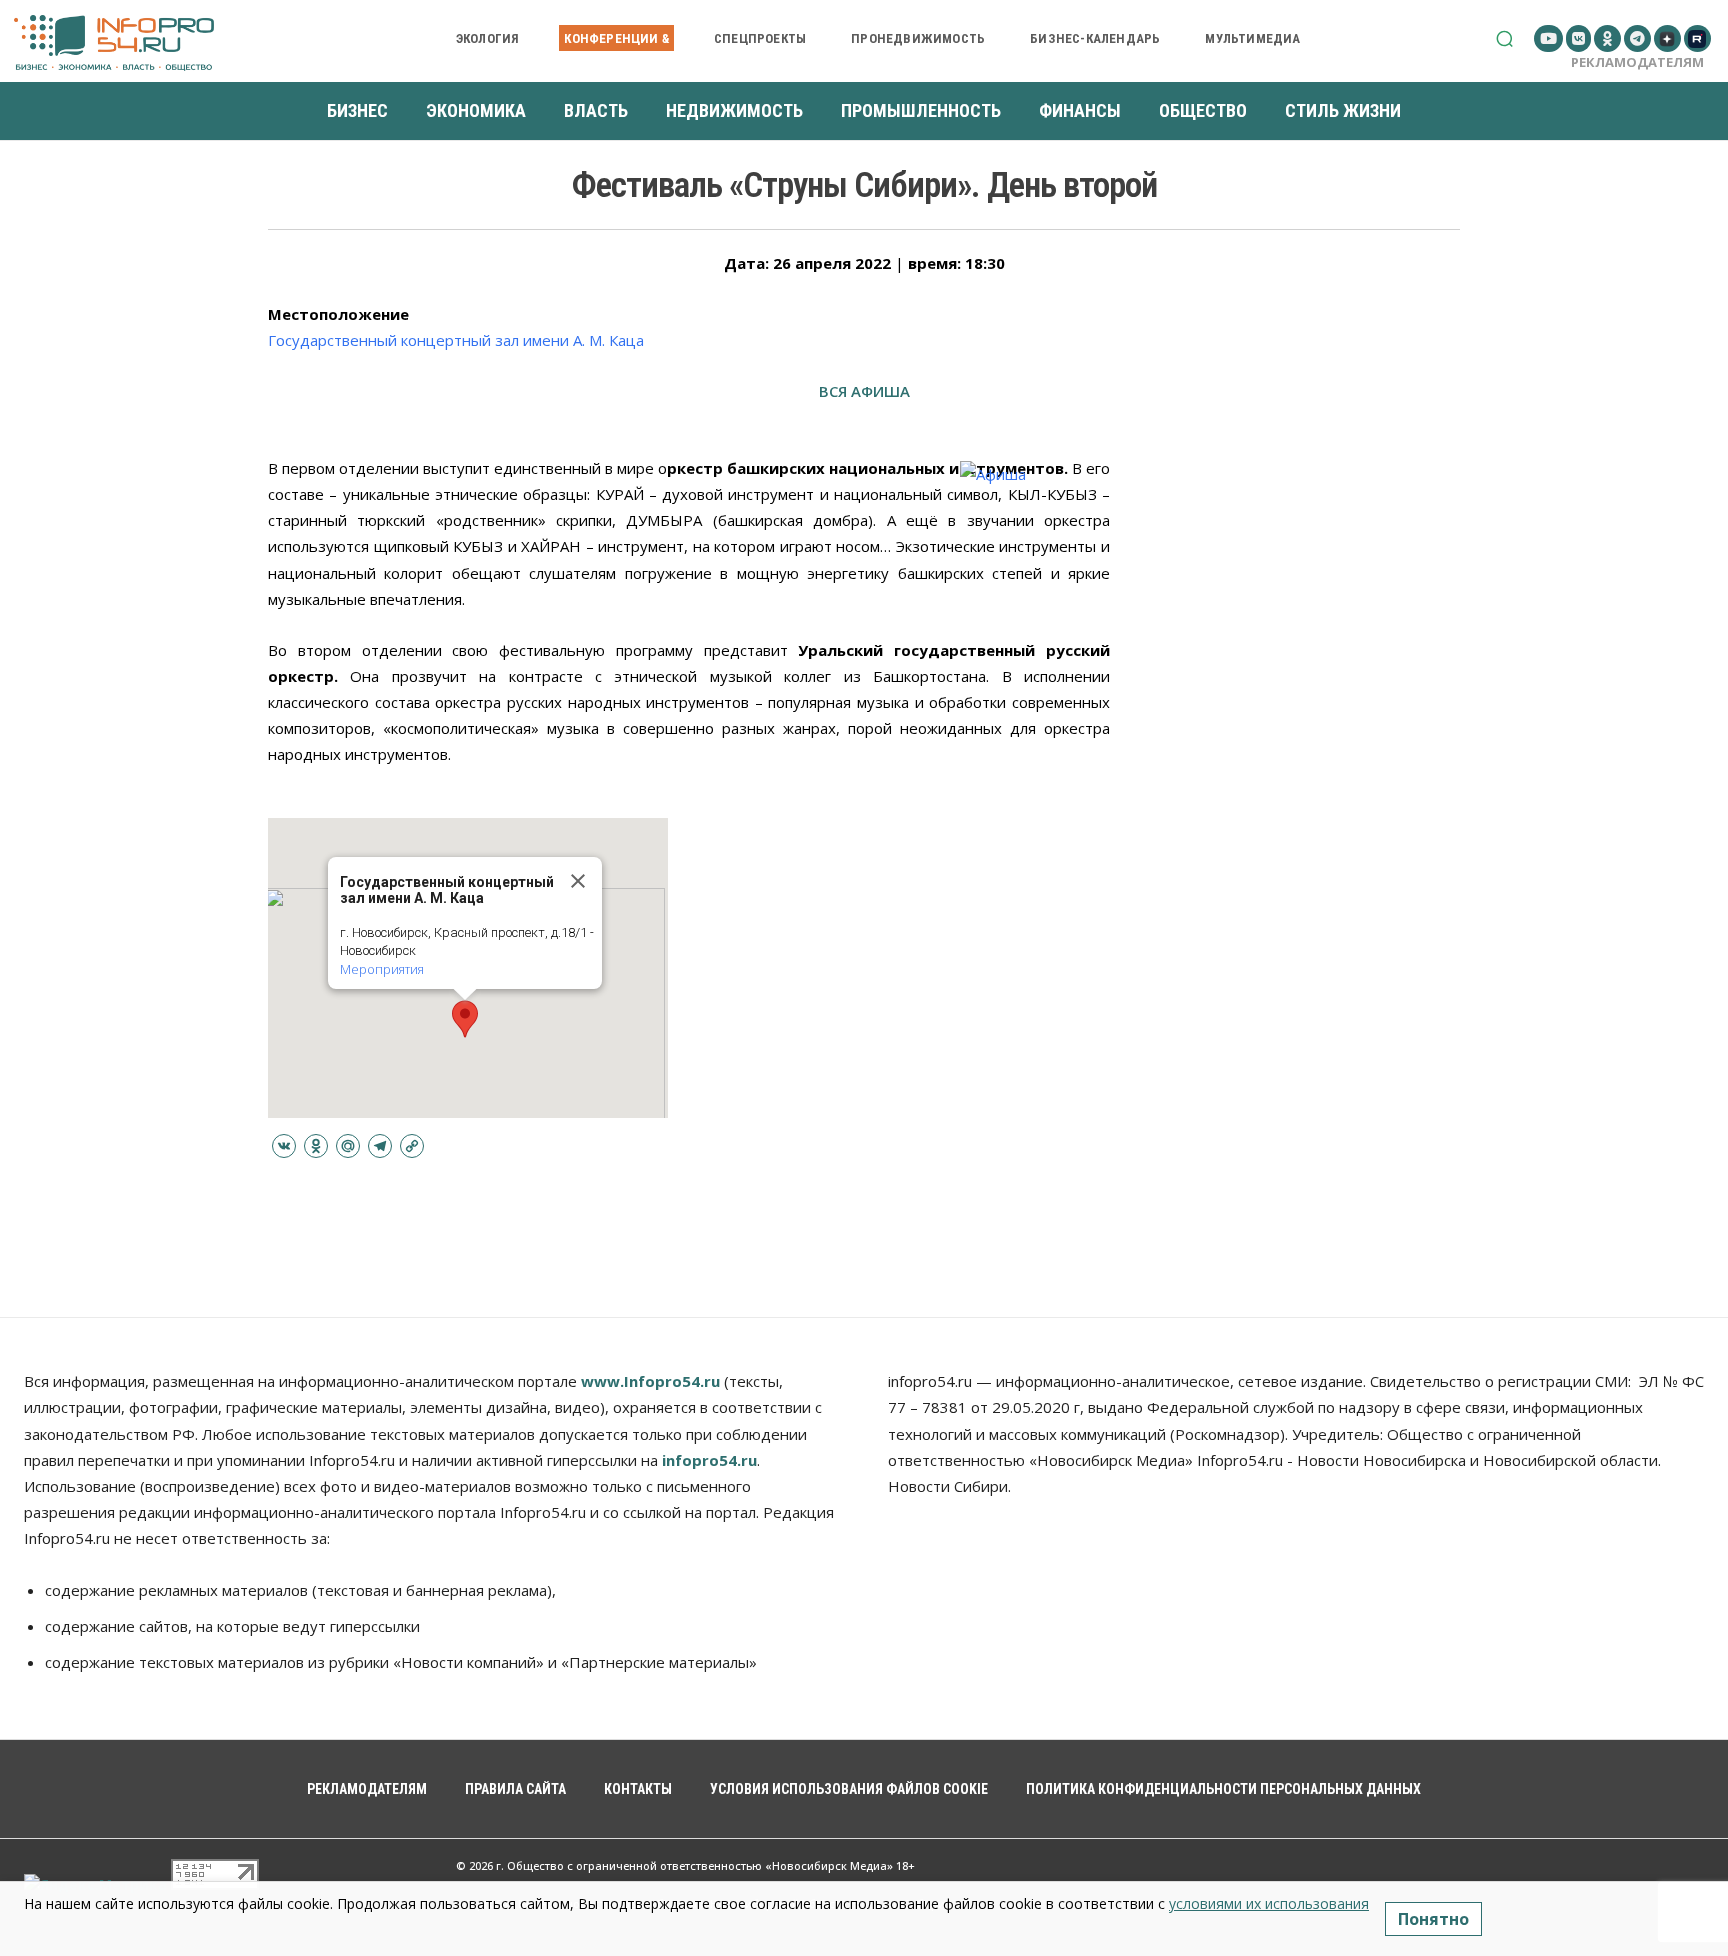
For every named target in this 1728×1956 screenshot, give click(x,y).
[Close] (578, 881)
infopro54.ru (709, 1460)
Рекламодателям (1637, 62)
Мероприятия (382, 969)
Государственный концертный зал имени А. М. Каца (456, 340)
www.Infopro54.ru (650, 1381)
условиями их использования (1269, 1903)
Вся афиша (864, 391)
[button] (1504, 38)
